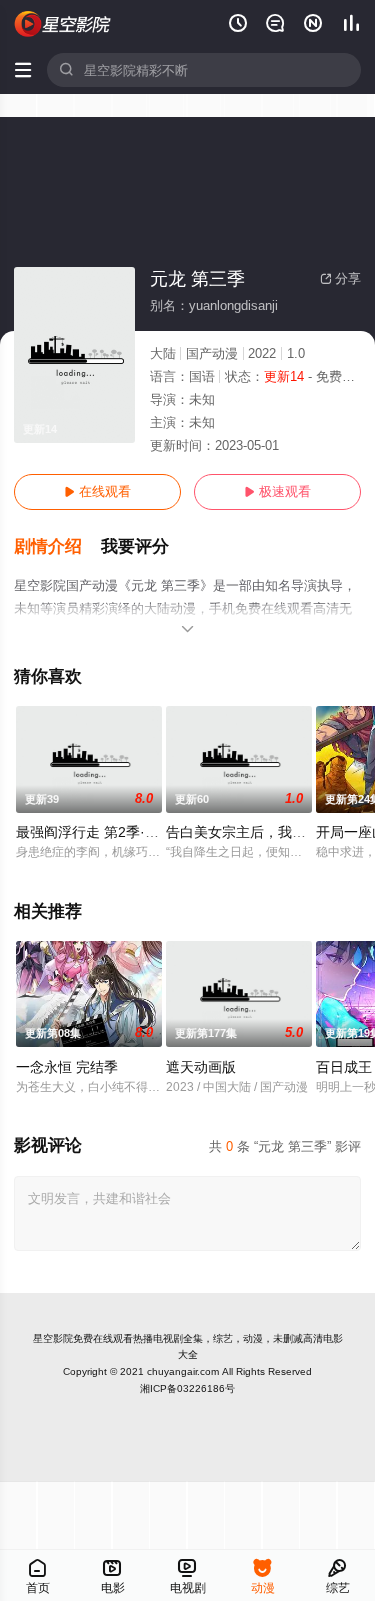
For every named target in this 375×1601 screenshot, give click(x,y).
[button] (57, 547)
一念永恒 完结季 (67, 1067)
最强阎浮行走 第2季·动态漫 (101, 832)
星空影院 (53, 1338)
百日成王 (344, 1067)
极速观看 (277, 491)
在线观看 (97, 491)
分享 (340, 278)
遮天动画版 (201, 1067)
